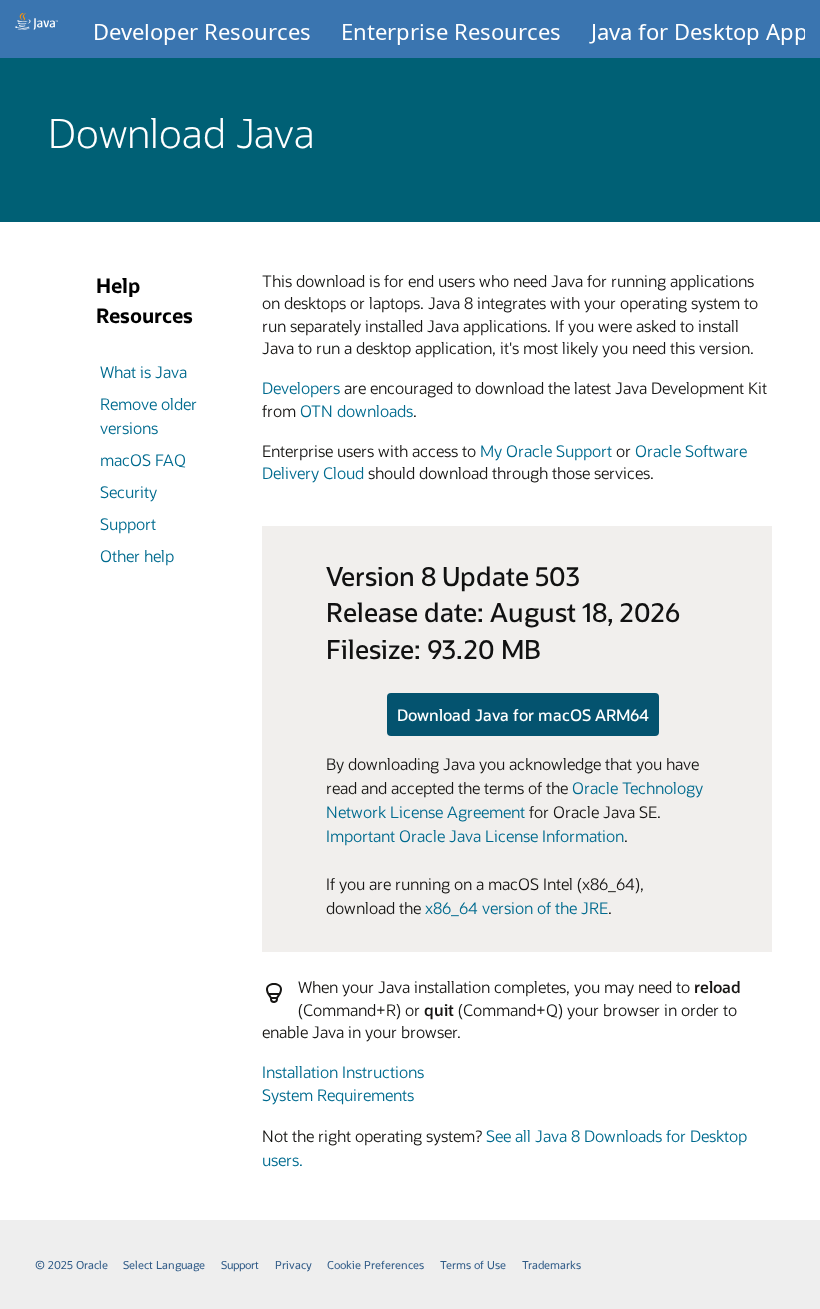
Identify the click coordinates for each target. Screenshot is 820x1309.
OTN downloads (356, 410)
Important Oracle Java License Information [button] (475, 835)
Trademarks (551, 1264)
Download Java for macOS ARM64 (523, 714)
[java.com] (36, 29)
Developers (301, 387)
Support (128, 523)
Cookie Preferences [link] (375, 1264)
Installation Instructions (343, 1071)
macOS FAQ (143, 459)
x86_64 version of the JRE (516, 907)
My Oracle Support (546, 450)
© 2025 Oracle (71, 1264)
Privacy (293, 1264)
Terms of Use (473, 1264)
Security (128, 491)
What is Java (143, 371)
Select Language (164, 1264)
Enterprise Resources (451, 31)
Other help (137, 555)
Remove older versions (148, 415)
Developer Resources (202, 31)
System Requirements (338, 1094)
